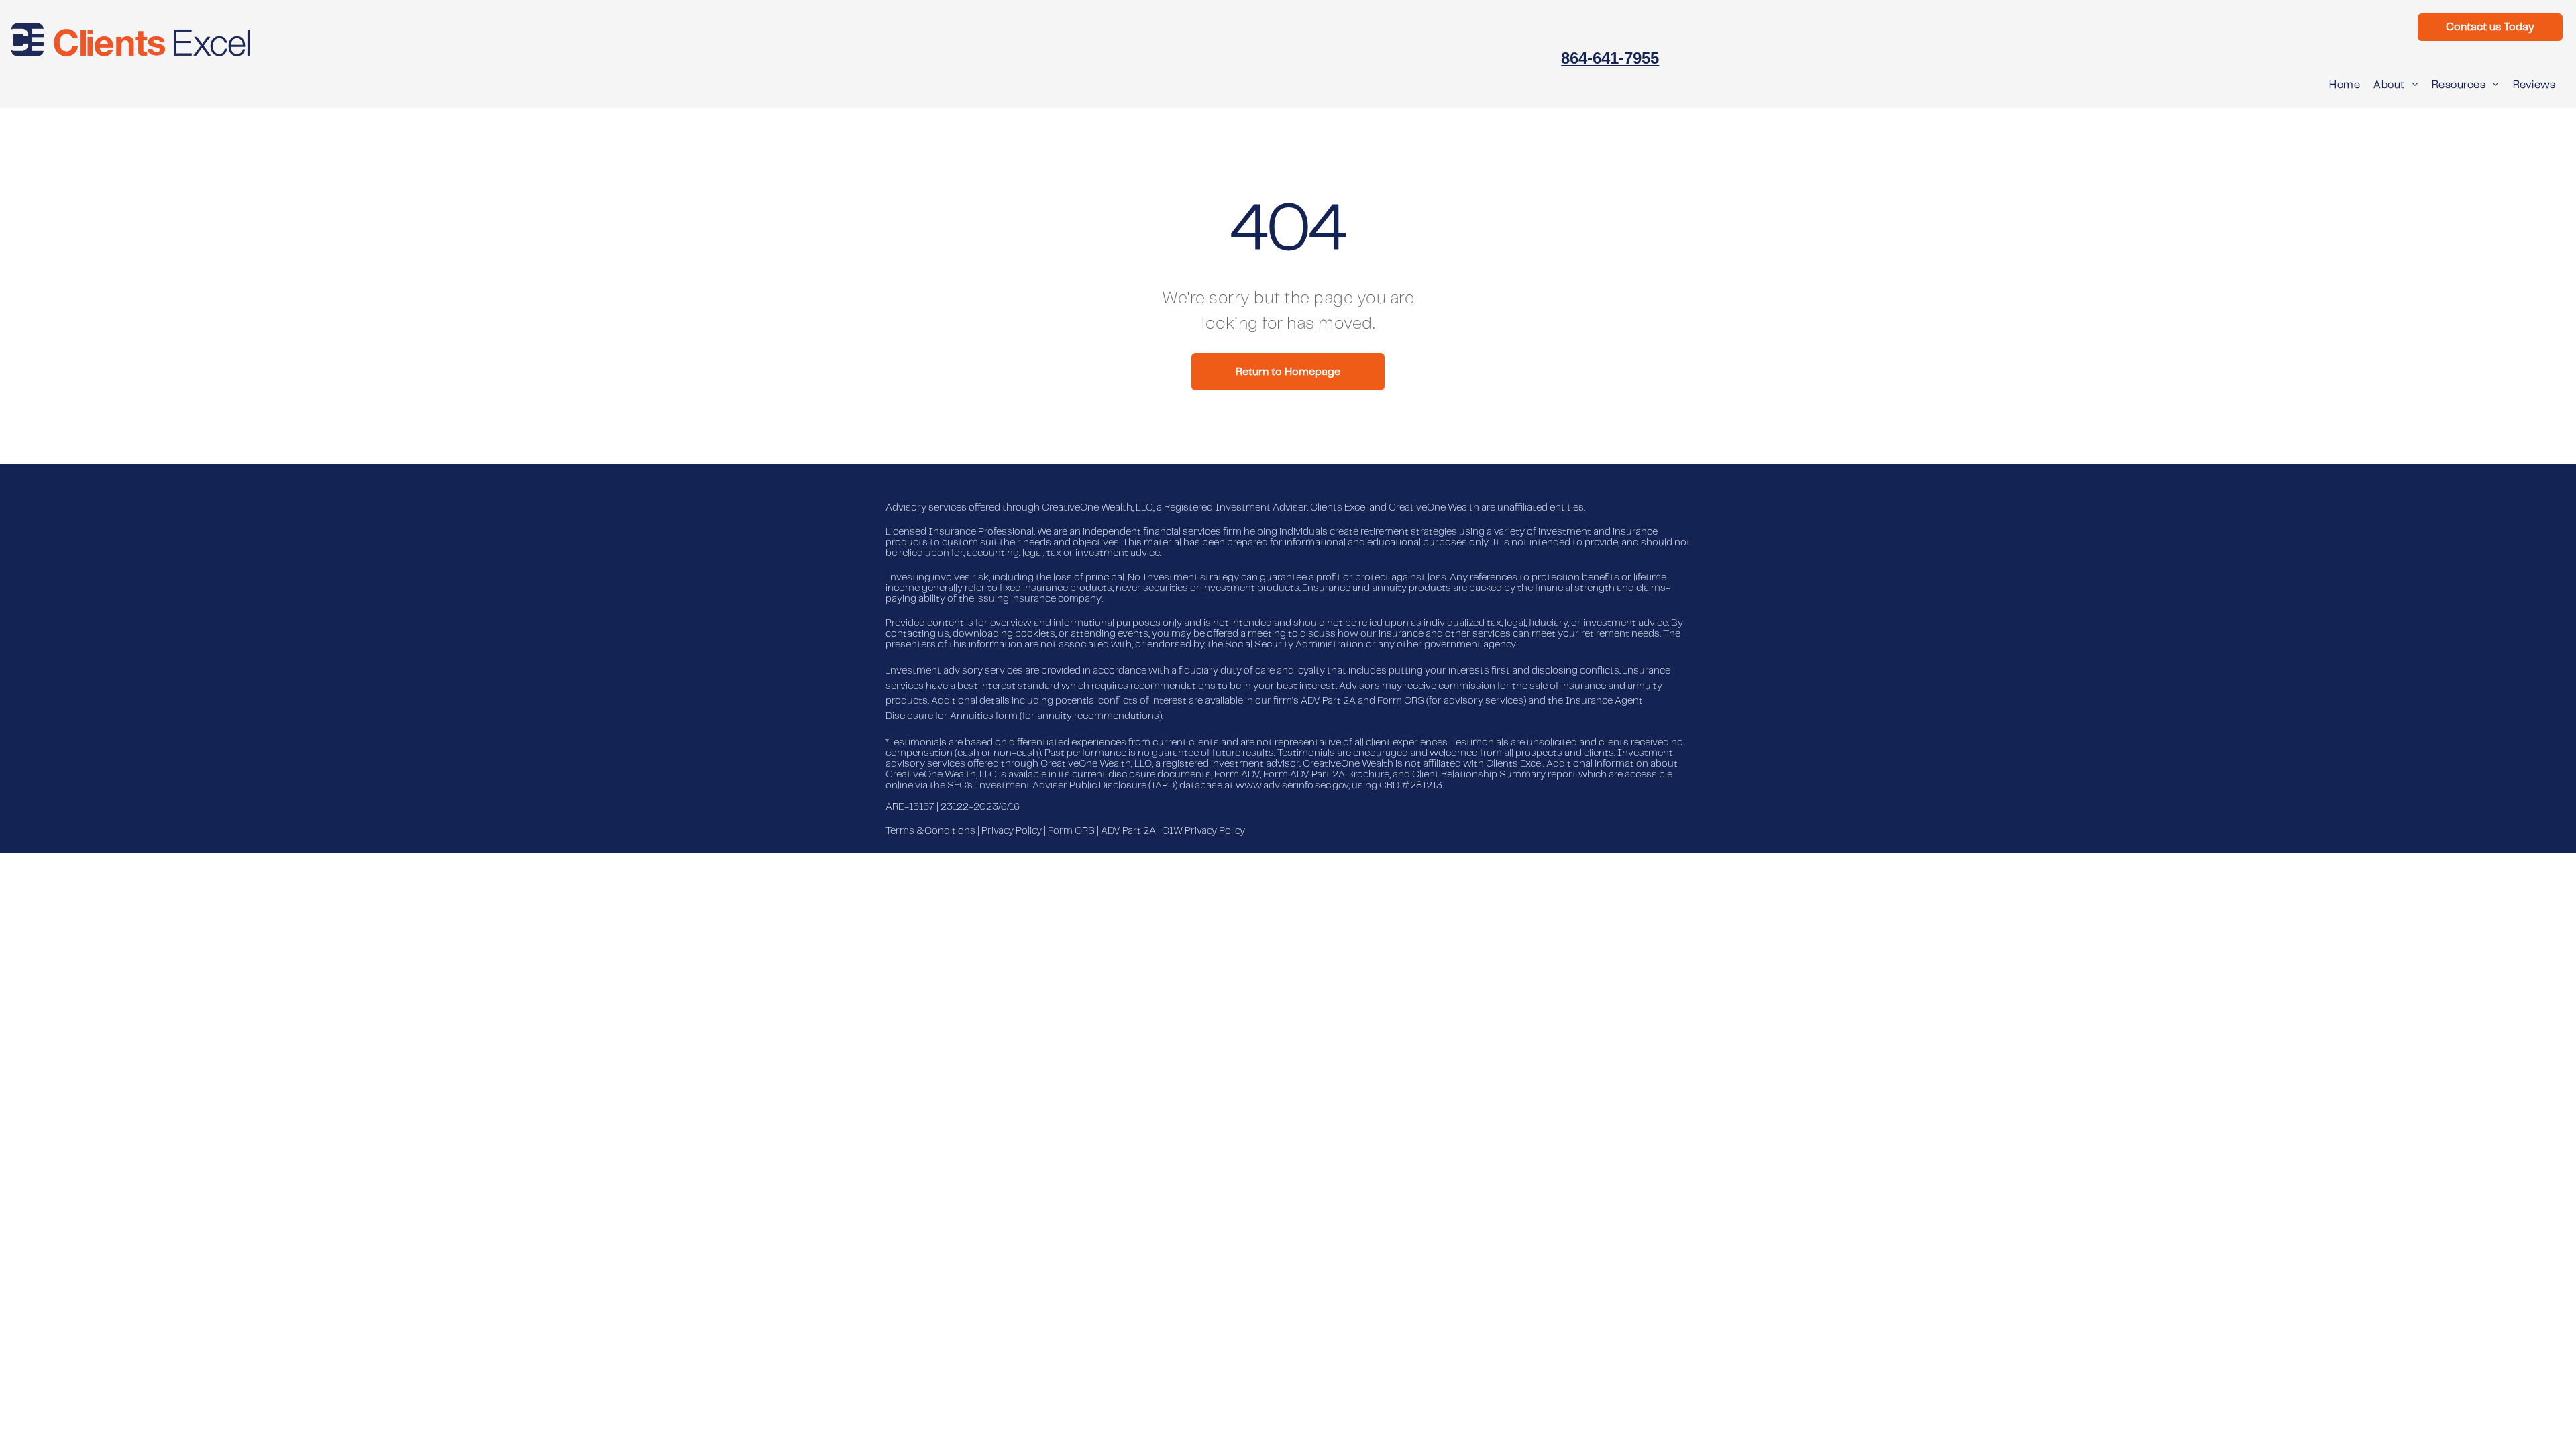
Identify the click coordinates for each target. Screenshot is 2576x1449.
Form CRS (1071, 831)
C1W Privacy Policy (1203, 831)
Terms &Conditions (930, 831)
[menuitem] (2345, 85)
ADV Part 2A (1128, 831)
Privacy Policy (1012, 831)
